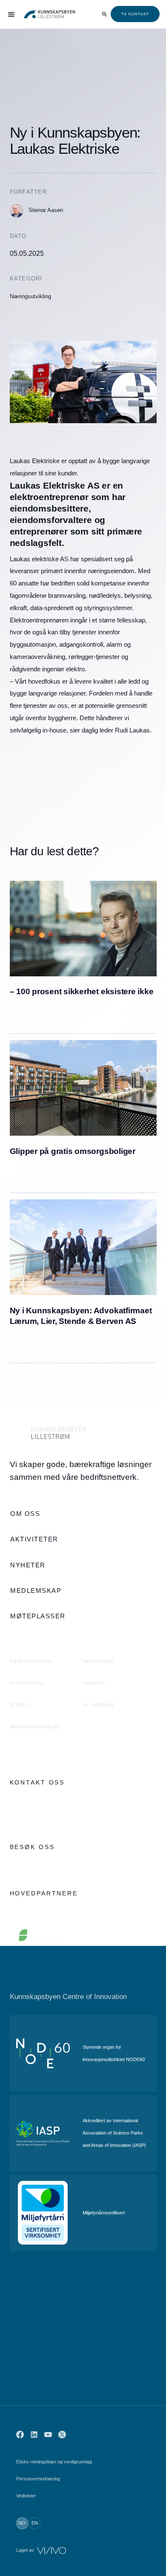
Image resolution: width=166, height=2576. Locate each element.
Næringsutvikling (30, 296)
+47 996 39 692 (31, 1801)
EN (35, 2523)
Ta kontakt (135, 14)
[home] (49, 14)
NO (22, 2523)
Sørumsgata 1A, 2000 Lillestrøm (53, 1865)
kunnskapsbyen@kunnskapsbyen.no (59, 1819)
